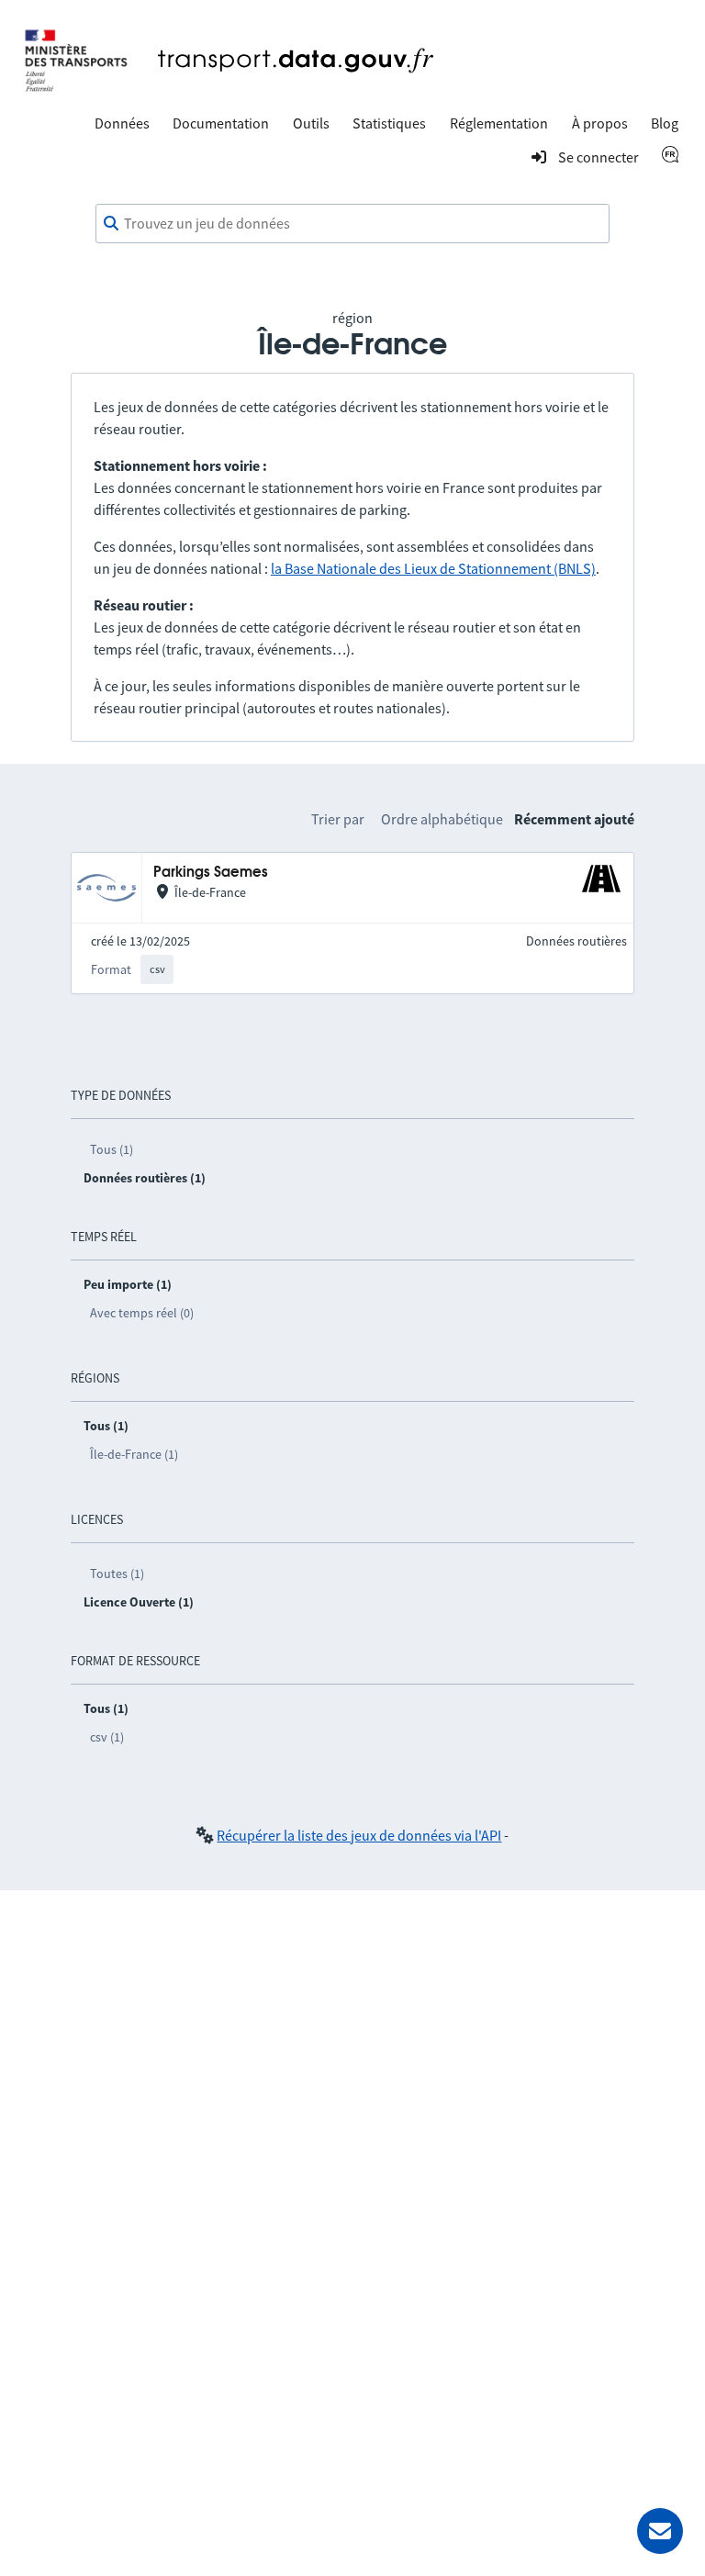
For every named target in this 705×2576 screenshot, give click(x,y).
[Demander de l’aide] (660, 2531)
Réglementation (499, 123)
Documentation (221, 123)
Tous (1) (112, 1149)
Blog (665, 123)
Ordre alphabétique (442, 819)
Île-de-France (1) (134, 1454)
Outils (311, 123)
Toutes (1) (117, 1574)
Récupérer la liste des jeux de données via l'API (359, 1835)
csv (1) (107, 1737)
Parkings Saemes (211, 873)
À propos (600, 123)
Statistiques (389, 123)
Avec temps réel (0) (142, 1313)
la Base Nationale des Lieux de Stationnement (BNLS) (433, 568)
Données (122, 123)
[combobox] (352, 224)
